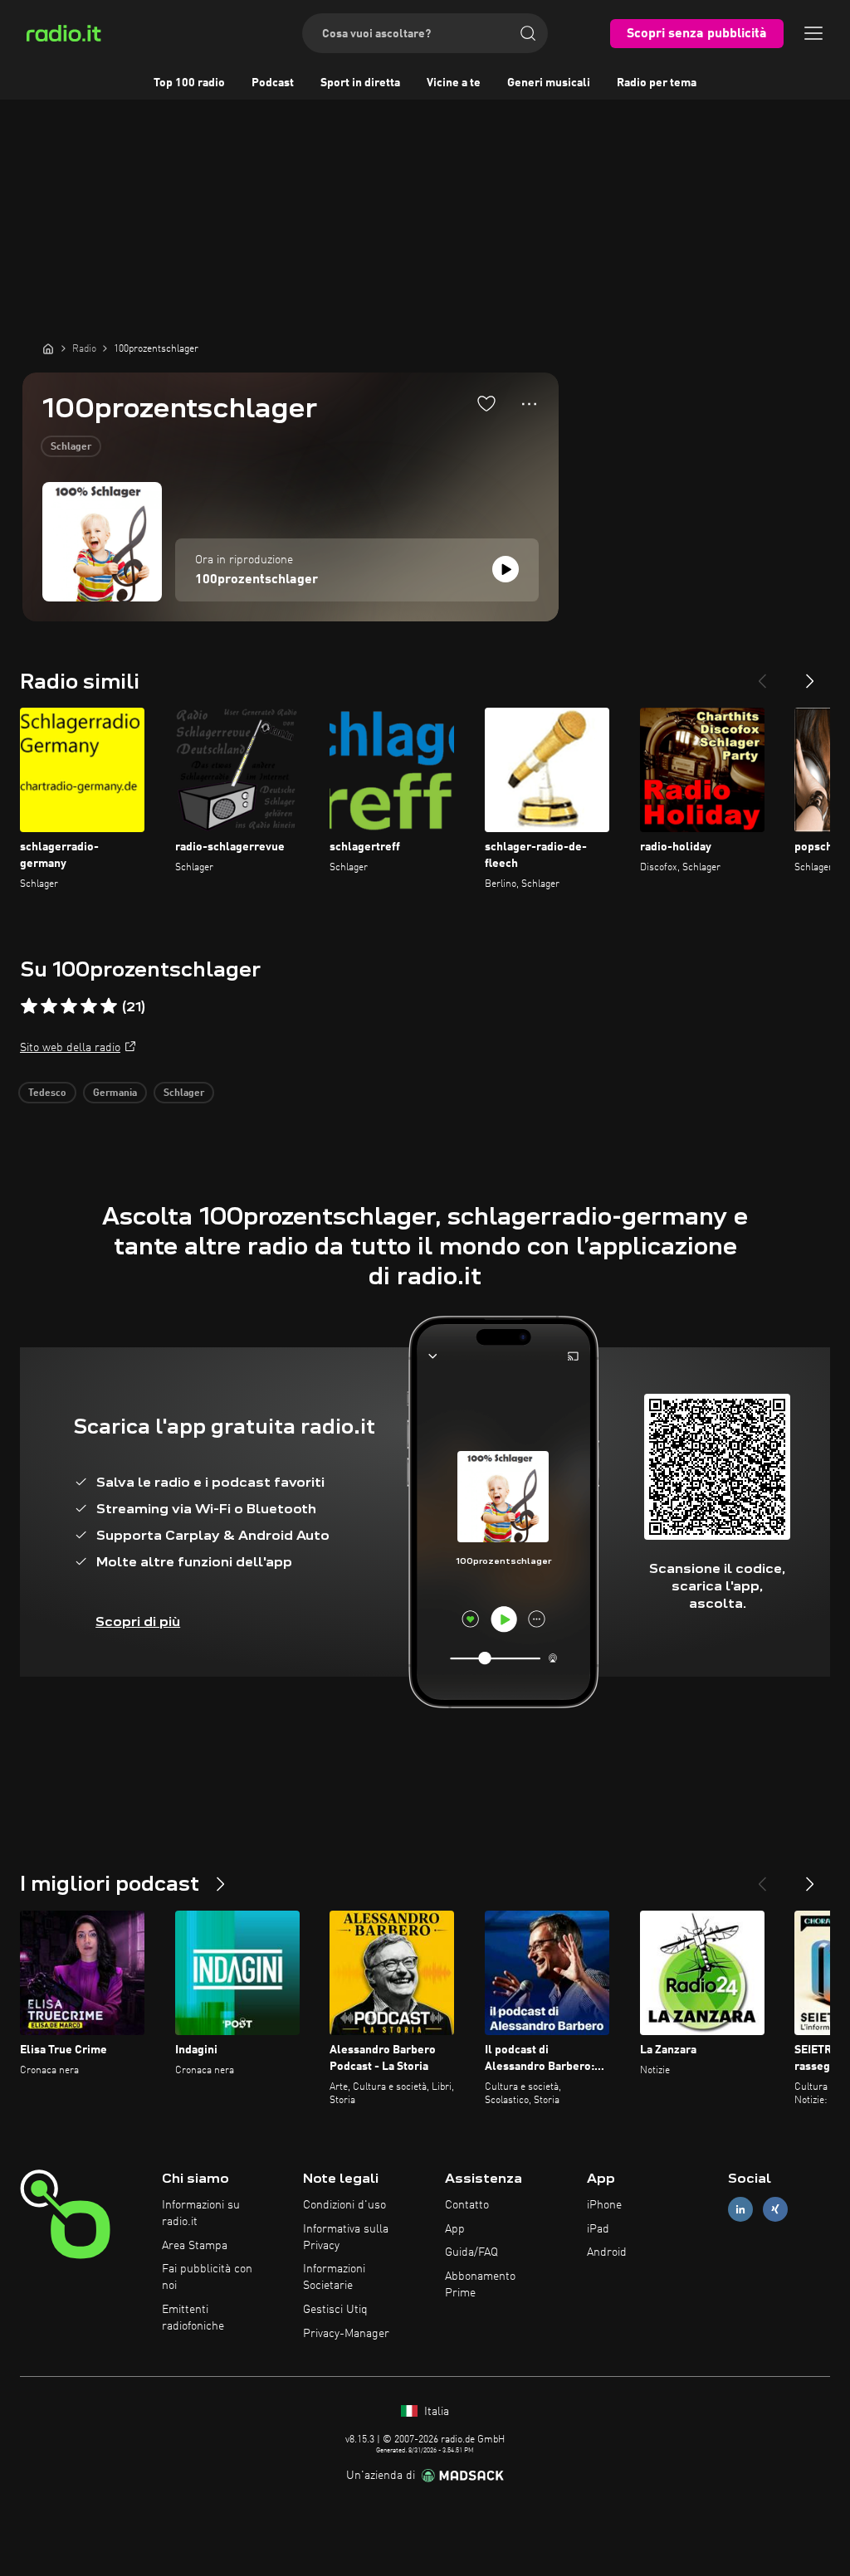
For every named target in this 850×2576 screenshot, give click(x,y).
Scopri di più (138, 1622)
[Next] (810, 674)
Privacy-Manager (346, 2334)
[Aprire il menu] (813, 33)
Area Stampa (195, 2246)
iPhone (604, 2205)
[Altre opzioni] (529, 404)
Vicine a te (454, 83)
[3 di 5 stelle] (69, 1006)
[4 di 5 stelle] (89, 1006)
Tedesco (47, 1093)
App (455, 2229)
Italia (435, 2412)
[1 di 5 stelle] (29, 1006)
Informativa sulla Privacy (346, 2238)
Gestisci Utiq (335, 2310)
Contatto (467, 2205)
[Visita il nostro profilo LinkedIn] (740, 2209)
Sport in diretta (360, 83)
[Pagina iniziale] (48, 348)
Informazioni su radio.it (201, 2213)
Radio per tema (657, 83)
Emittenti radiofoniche (193, 2318)
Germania (115, 1093)
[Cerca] (528, 33)
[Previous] (762, 674)
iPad (598, 2229)
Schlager (71, 447)
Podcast (273, 83)
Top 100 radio (189, 83)
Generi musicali (549, 83)
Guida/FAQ (471, 2252)
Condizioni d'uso (344, 2205)
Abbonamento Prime (480, 2285)
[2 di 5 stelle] (49, 1006)
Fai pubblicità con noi (207, 2277)
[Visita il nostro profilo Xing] (775, 2209)
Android (607, 2252)
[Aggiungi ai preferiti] (486, 403)
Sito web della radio (70, 1048)
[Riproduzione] (506, 569)
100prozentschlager (256, 580)
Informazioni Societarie (334, 2277)
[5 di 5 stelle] (109, 1006)
